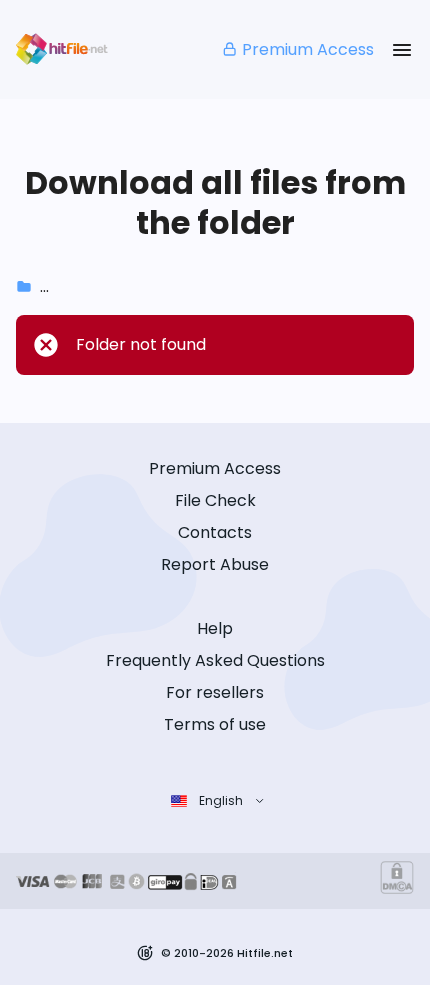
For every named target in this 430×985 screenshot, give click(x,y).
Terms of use (215, 724)
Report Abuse (215, 564)
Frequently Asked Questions (215, 660)
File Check (215, 500)
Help (215, 628)
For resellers (215, 692)
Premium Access (308, 49)
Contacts (215, 532)
